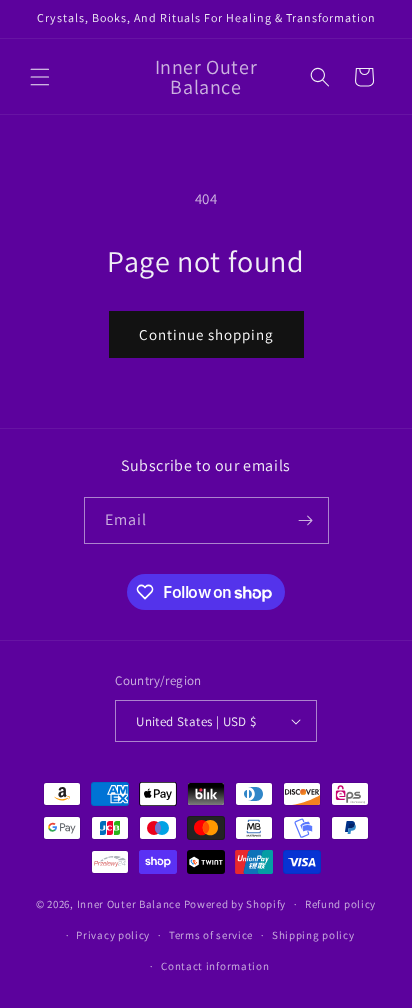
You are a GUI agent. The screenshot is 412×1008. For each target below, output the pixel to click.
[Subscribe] (306, 520)
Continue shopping (206, 334)
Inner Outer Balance (129, 904)
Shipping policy (313, 935)
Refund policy (340, 904)
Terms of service (211, 935)
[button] (40, 77)
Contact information (215, 966)
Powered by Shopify (235, 904)
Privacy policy (113, 935)
